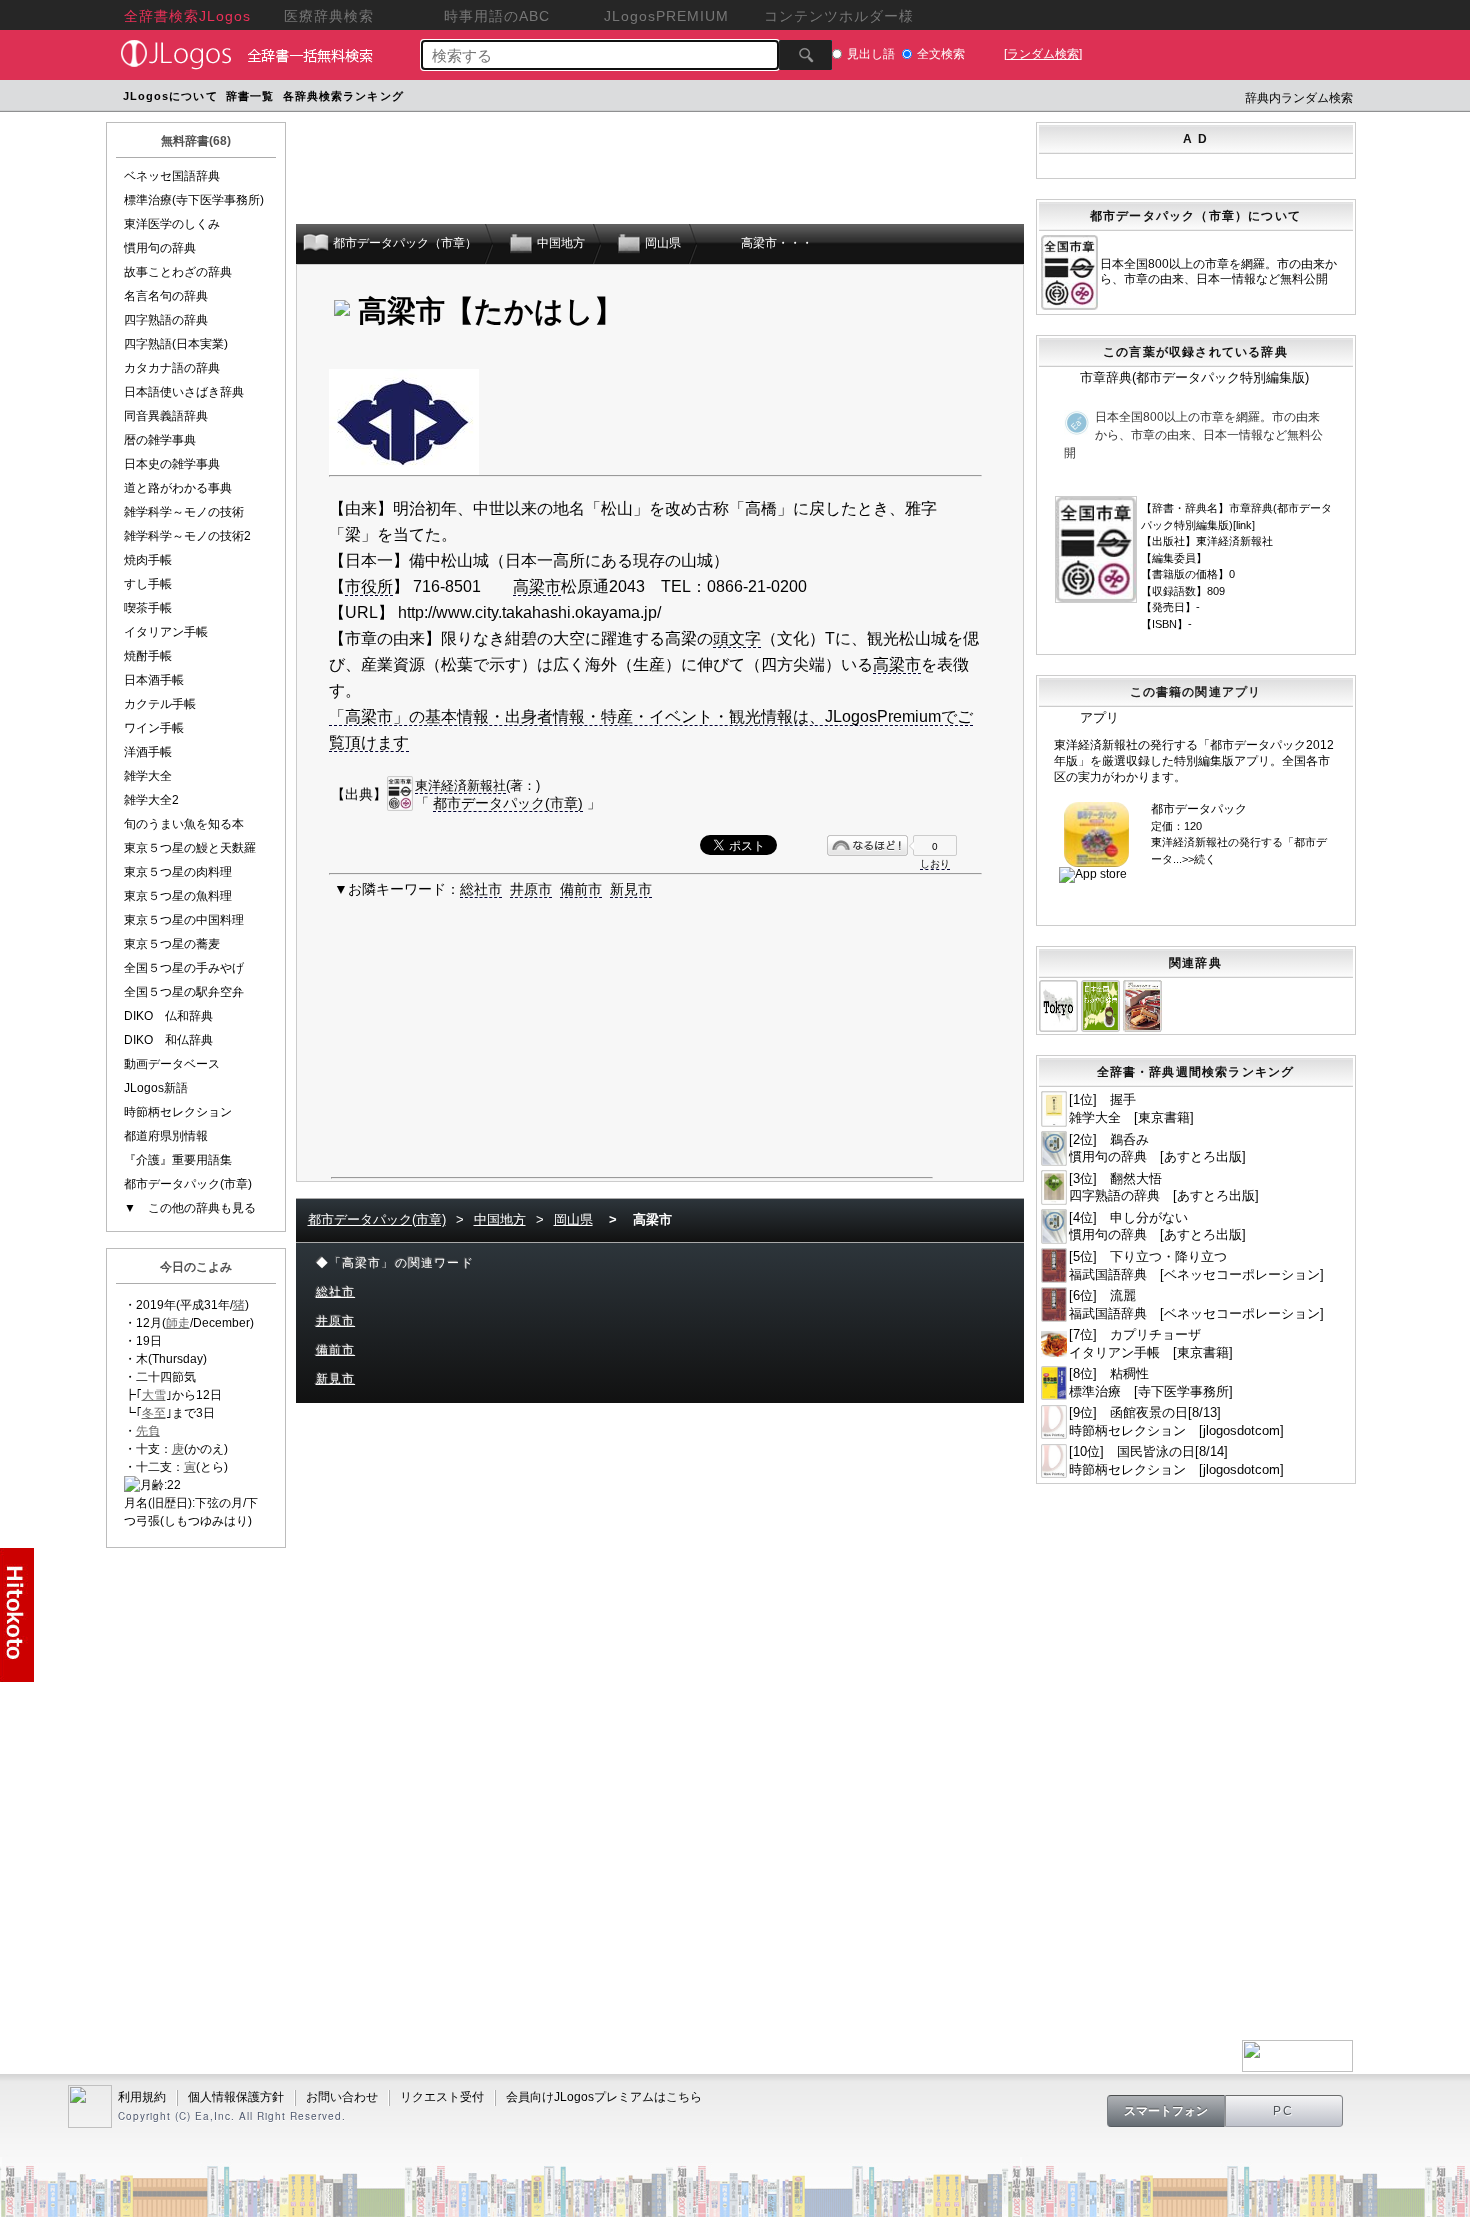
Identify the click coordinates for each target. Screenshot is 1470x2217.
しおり (935, 863)
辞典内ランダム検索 (1299, 98)
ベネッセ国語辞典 (172, 176)
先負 (148, 1431)
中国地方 (500, 1219)
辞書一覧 (250, 96)
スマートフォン (1166, 2111)
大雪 (154, 1395)
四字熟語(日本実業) (176, 344)
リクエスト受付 (442, 2097)
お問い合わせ (342, 2097)
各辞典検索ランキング (343, 96)
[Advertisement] (788, 98)
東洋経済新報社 (460, 785)
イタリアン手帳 (166, 632)
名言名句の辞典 (166, 296)
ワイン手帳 (154, 728)
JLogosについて (170, 96)
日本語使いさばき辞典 (184, 392)
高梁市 (537, 586)
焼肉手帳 (148, 560)
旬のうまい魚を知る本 (184, 824)
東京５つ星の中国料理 (184, 920)
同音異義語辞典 (166, 416)
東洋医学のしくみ (172, 224)
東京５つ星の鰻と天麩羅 (190, 848)
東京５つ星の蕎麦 (172, 944)
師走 (178, 1323)
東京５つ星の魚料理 (178, 896)
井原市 (531, 889)
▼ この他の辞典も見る (190, 1208)
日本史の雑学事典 (172, 464)
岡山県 (573, 1219)
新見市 (631, 889)
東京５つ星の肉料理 (178, 872)
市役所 (369, 586)
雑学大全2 (151, 800)
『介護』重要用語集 (178, 1160)
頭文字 (737, 638)
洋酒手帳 (148, 752)
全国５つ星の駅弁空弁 (184, 992)
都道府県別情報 (166, 1136)
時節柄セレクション (178, 1112)
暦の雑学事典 (160, 440)
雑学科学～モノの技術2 (187, 536)
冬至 (154, 1413)
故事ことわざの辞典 (178, 272)
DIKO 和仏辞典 (168, 1040)
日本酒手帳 (154, 680)
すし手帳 (148, 584)
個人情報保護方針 (236, 2097)
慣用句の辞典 (160, 248)
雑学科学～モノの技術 (184, 512)
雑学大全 (148, 776)
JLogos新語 (156, 1088)
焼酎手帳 (148, 656)
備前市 (581, 889)
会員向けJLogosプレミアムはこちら (604, 2097)
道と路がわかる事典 (178, 488)
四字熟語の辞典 (166, 320)
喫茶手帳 (148, 608)
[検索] (805, 55)
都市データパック (1199, 809)
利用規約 (142, 2097)
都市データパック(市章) (188, 1184)
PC (1284, 2111)
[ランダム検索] (1043, 54)
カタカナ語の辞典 (172, 368)
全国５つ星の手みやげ (184, 968)
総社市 (481, 889)
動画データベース (172, 1064)
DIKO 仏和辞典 (168, 1016)
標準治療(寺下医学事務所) (194, 200)
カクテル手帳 (160, 704)
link (1244, 525)
